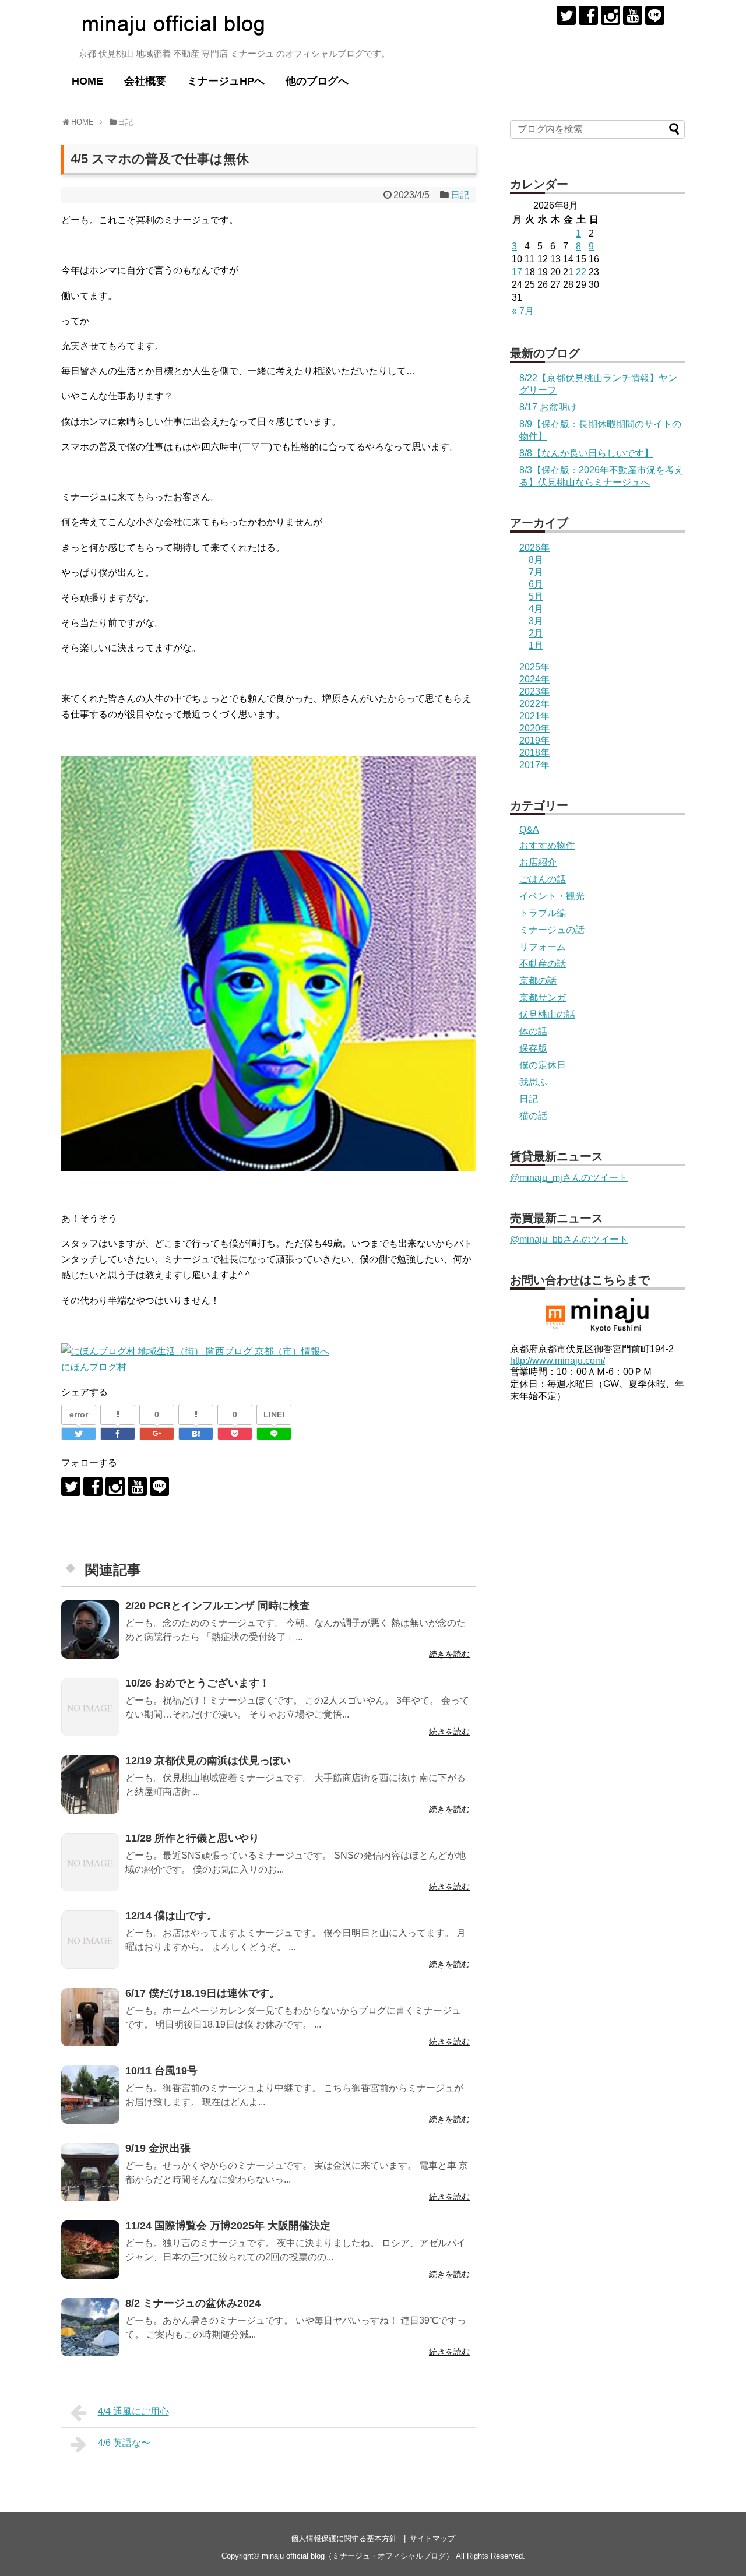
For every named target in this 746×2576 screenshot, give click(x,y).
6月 (536, 584)
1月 (536, 645)
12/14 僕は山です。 (171, 1916)
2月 (536, 633)
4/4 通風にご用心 (133, 2411)
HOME (87, 81)
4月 (536, 609)
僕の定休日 (543, 1065)
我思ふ (533, 1082)
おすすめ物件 (547, 845)
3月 (536, 621)
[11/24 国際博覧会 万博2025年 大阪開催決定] (90, 2250)
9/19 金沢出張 (158, 2148)
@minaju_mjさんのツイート (569, 1178)
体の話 (533, 1031)
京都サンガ (543, 997)
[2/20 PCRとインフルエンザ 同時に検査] (90, 1630)
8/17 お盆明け (548, 407)
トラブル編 (543, 913)
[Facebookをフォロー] (588, 15)
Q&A (529, 830)
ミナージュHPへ (226, 81)
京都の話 (538, 981)
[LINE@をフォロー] (655, 15)
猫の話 (533, 1116)
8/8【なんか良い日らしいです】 (586, 453)
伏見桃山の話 (547, 1014)
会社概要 (145, 81)
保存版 (533, 1048)
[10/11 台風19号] (90, 2095)
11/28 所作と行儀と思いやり (192, 1838)
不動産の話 (543, 964)
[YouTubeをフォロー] (633, 15)
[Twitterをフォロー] (566, 15)
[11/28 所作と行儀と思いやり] (90, 1862)
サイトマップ (432, 2538)
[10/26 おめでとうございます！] (90, 1707)
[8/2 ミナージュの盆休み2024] (90, 2327)
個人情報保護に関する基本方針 (344, 2538)
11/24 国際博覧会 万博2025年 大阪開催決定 (228, 2226)
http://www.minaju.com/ (557, 1361)
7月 (536, 572)
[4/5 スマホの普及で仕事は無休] (196, 1434)
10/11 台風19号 (161, 2071)
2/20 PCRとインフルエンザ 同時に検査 (218, 1606)
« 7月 (523, 311)
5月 (536, 597)
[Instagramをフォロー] (610, 15)
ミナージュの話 (552, 930)
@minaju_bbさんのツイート (569, 1239)
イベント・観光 (552, 896)
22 (581, 272)
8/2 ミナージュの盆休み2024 (193, 2303)
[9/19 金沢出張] (90, 2172)
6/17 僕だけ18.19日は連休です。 (203, 1993)
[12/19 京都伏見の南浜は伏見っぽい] (90, 1785)
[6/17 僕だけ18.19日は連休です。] (90, 2017)
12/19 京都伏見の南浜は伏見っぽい (208, 1761)
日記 (460, 195)
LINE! (274, 1414)
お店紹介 (538, 862)
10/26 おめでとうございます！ (198, 1683)
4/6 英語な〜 (124, 2443)
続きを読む (449, 1654)
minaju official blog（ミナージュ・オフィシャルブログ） (358, 2556)
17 (517, 272)
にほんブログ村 (94, 1367)
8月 (536, 560)
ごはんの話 (543, 879)
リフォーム (543, 947)
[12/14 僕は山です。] (90, 1940)
